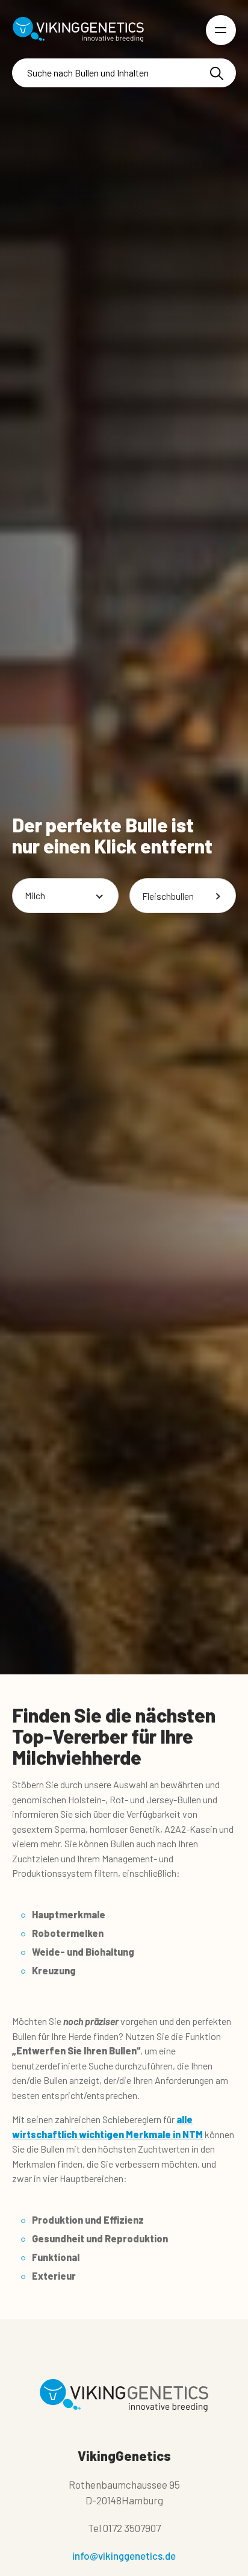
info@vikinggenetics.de (124, 2556)
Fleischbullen (168, 895)
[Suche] (217, 73)
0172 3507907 (132, 2528)
